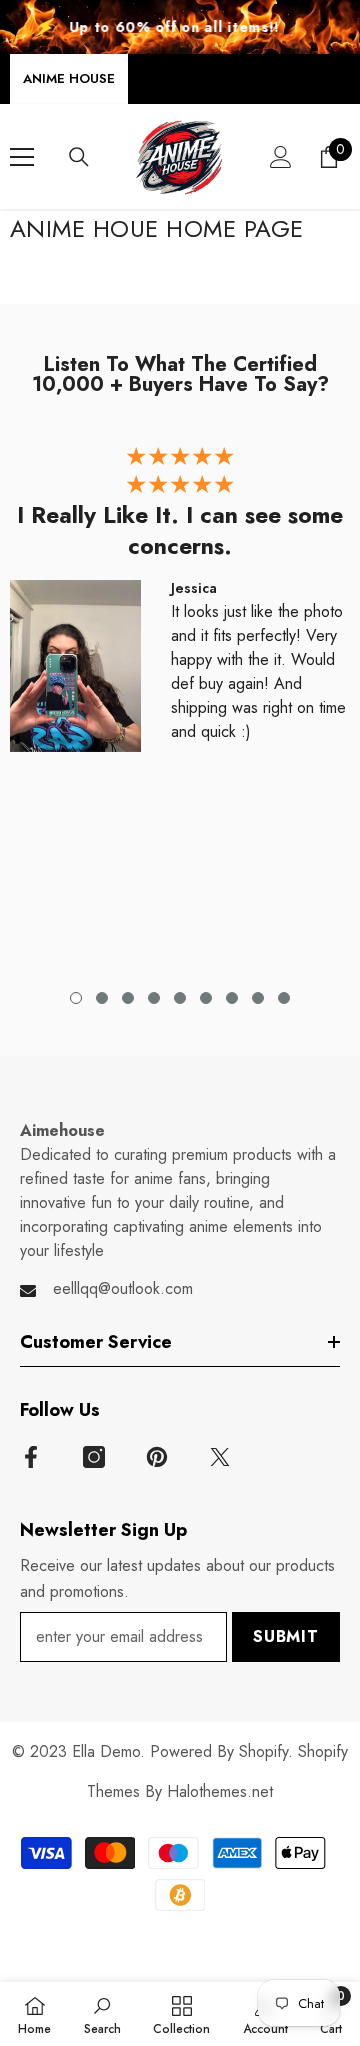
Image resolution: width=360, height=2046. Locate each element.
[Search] (79, 157)
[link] (102, 2014)
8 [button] (258, 998)
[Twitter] (220, 1457)
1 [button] (76, 998)
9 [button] (284, 998)
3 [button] (128, 998)
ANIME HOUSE (69, 78)
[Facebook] (31, 1457)
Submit (286, 1636)
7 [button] (232, 998)
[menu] (22, 157)
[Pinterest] (157, 1457)
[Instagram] (94, 1457)
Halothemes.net (220, 1791)
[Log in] (281, 157)
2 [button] (102, 998)
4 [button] (154, 998)
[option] (180, 606)
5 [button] (180, 998)
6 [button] (206, 998)
